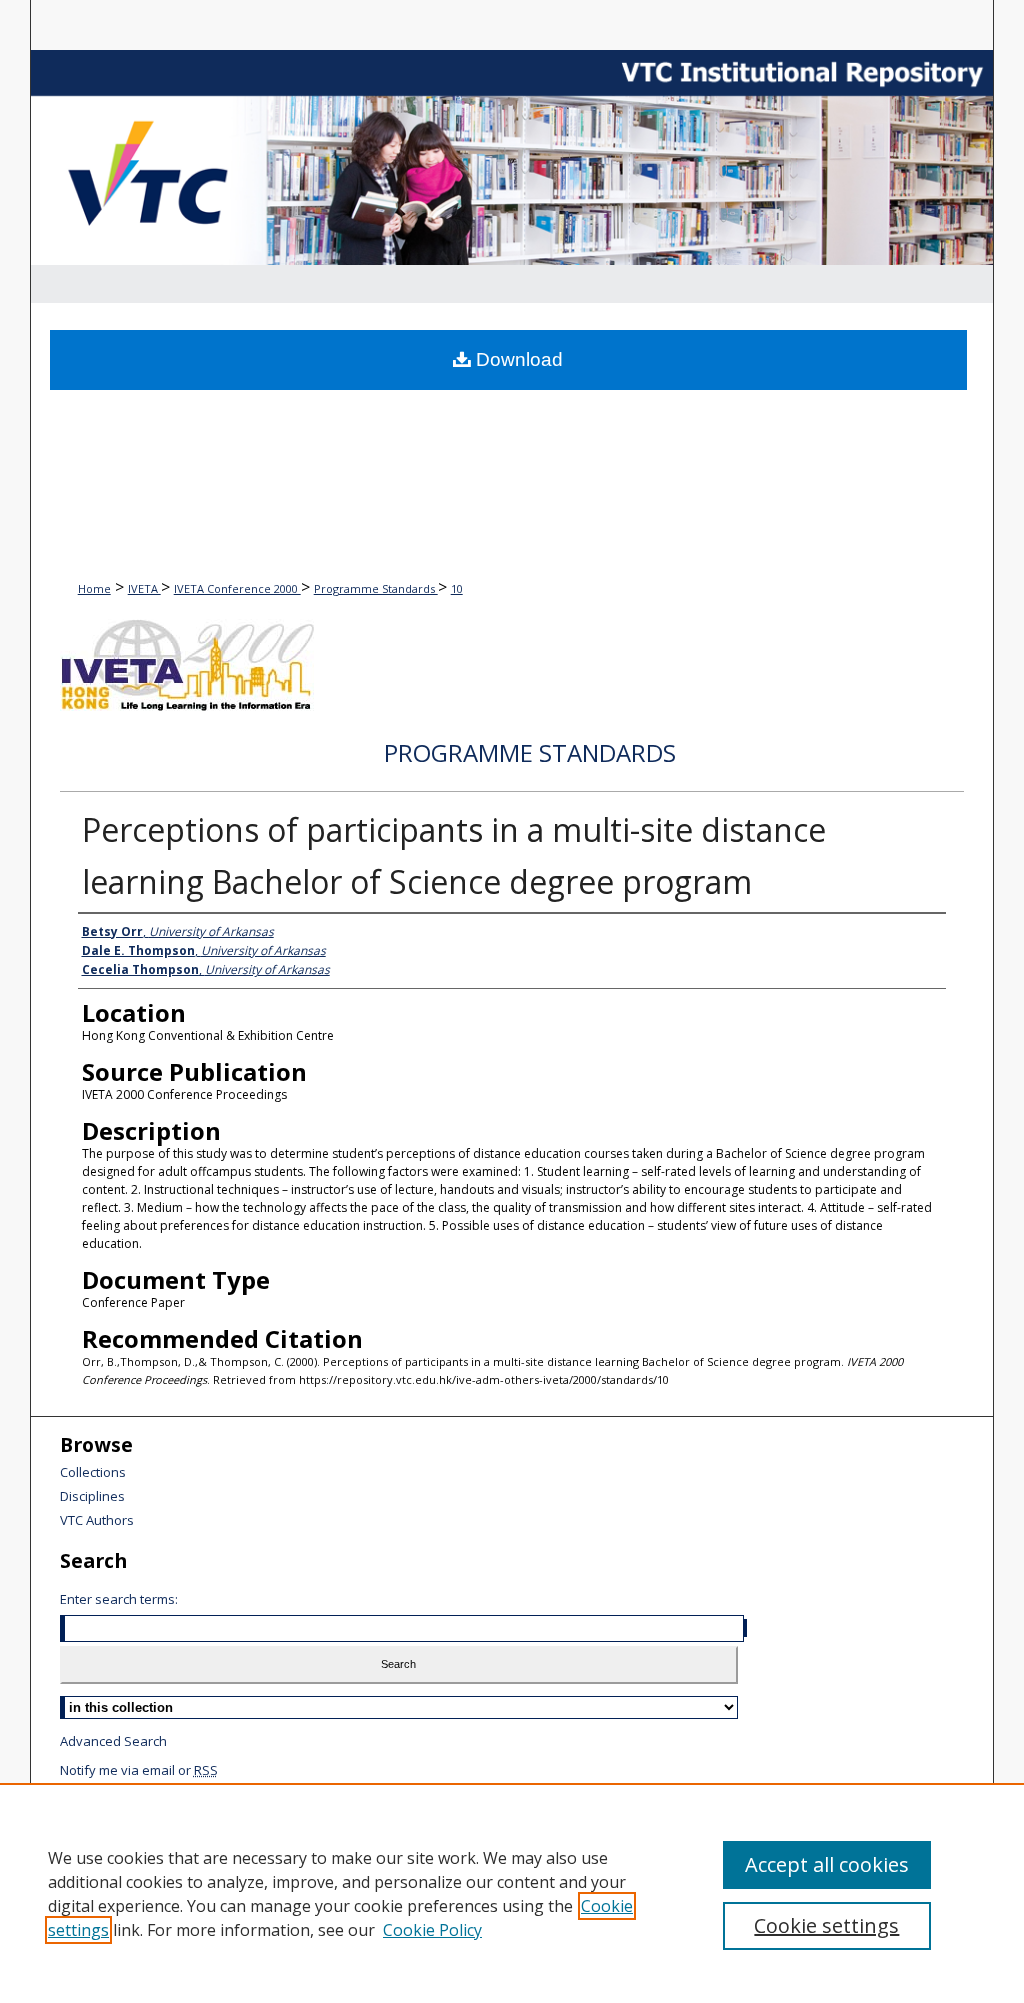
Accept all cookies (827, 1864)
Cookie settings (826, 1925)
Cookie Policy (432, 1930)
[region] (512, 1893)
